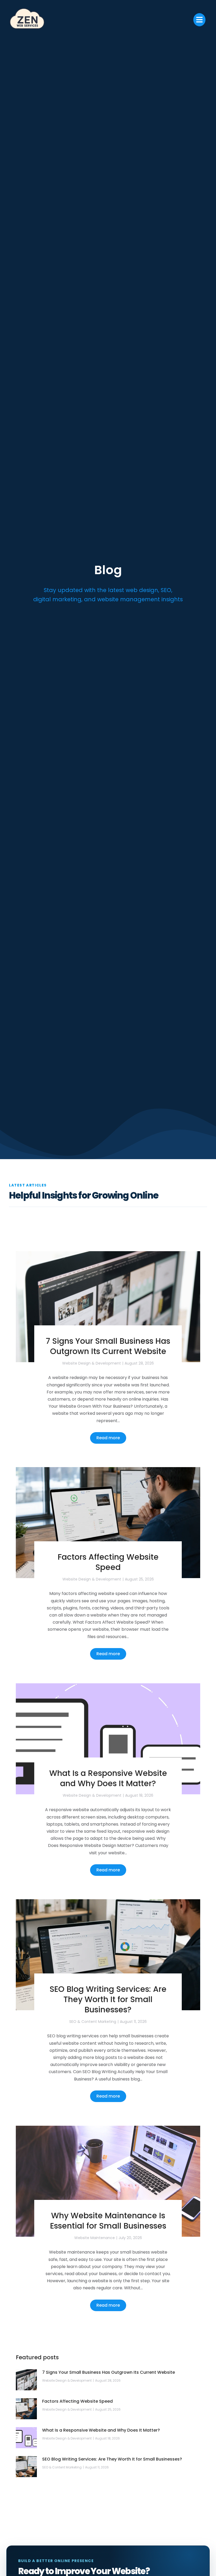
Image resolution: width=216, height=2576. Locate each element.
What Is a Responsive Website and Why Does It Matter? (108, 1778)
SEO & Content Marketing (93, 2022)
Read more (108, 1438)
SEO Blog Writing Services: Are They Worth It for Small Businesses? (108, 1999)
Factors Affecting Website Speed (108, 1562)
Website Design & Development (92, 1363)
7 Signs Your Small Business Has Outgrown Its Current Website (108, 1346)
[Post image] (108, 1307)
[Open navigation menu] (199, 20)
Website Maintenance (95, 2238)
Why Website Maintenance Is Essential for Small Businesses (108, 2221)
